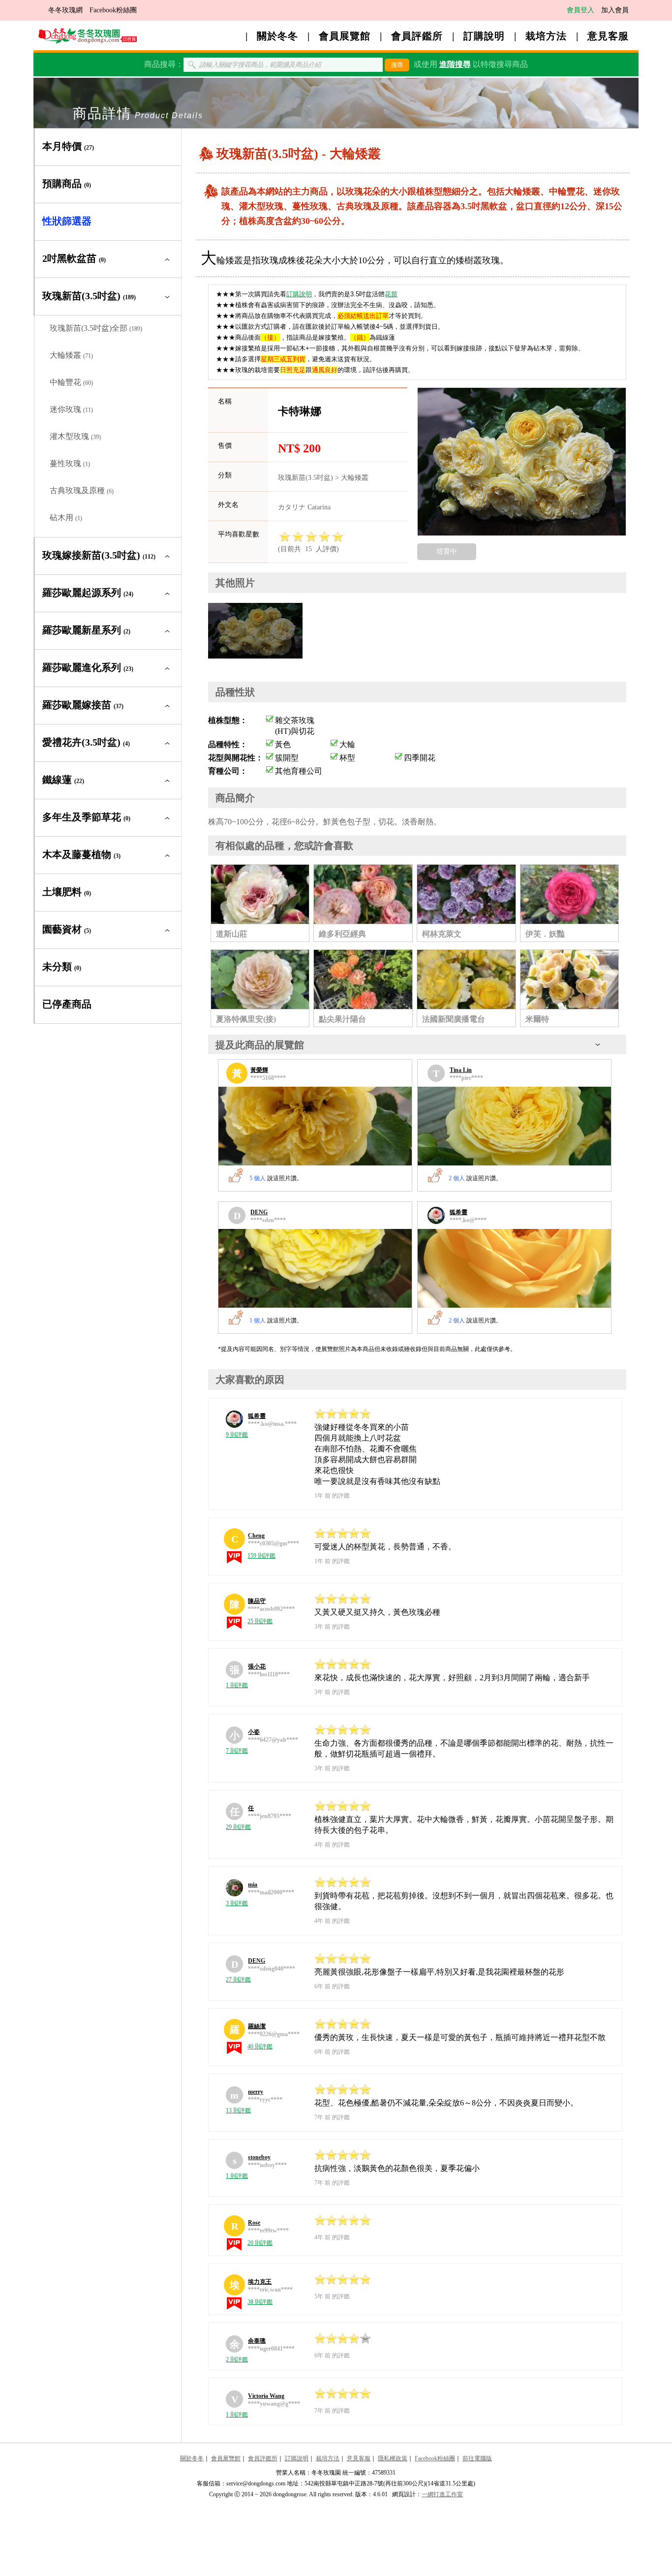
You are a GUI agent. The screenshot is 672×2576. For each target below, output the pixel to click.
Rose (254, 2223)
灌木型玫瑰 (75, 436)
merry (256, 2092)
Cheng (256, 1536)
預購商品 (67, 184)
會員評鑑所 (417, 36)
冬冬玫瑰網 (65, 10)
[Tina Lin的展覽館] (514, 1126)
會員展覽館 (345, 36)
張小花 (257, 1666)
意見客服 (608, 36)
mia (253, 1885)
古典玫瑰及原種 (82, 490)
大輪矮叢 (71, 355)
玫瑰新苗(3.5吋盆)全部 (96, 328)
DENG (259, 1212)
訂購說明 (484, 36)
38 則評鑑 (260, 2302)
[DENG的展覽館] (315, 1268)
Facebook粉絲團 (113, 10)
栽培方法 (546, 36)
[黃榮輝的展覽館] (315, 1126)
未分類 (62, 967)
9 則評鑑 (237, 1435)
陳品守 (257, 1601)
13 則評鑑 (238, 2110)
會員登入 (580, 10)
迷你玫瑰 (71, 409)
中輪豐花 (71, 382)
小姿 (254, 1732)
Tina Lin (461, 1070)
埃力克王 (260, 2282)
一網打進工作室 (442, 2494)
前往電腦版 (477, 2458)
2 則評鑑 (237, 2359)
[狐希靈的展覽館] (514, 1268)
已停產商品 (67, 1004)
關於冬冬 (277, 36)
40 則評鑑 (260, 2046)
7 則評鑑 (237, 1751)
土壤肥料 (67, 892)
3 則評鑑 (237, 1903)
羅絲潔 (257, 2026)
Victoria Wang (266, 2396)
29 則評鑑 (238, 1827)
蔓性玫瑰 (70, 463)
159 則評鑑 (261, 1556)
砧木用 (66, 518)
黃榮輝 (259, 1070)
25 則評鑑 (260, 1621)
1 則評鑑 (237, 1685)
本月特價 (68, 146)
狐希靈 (458, 1212)
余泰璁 (257, 2341)
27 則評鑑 (238, 1979)
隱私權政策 (393, 2458)
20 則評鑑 (260, 2243)
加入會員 (615, 10)
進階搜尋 (455, 64)
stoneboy (259, 2157)
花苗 (391, 294)
